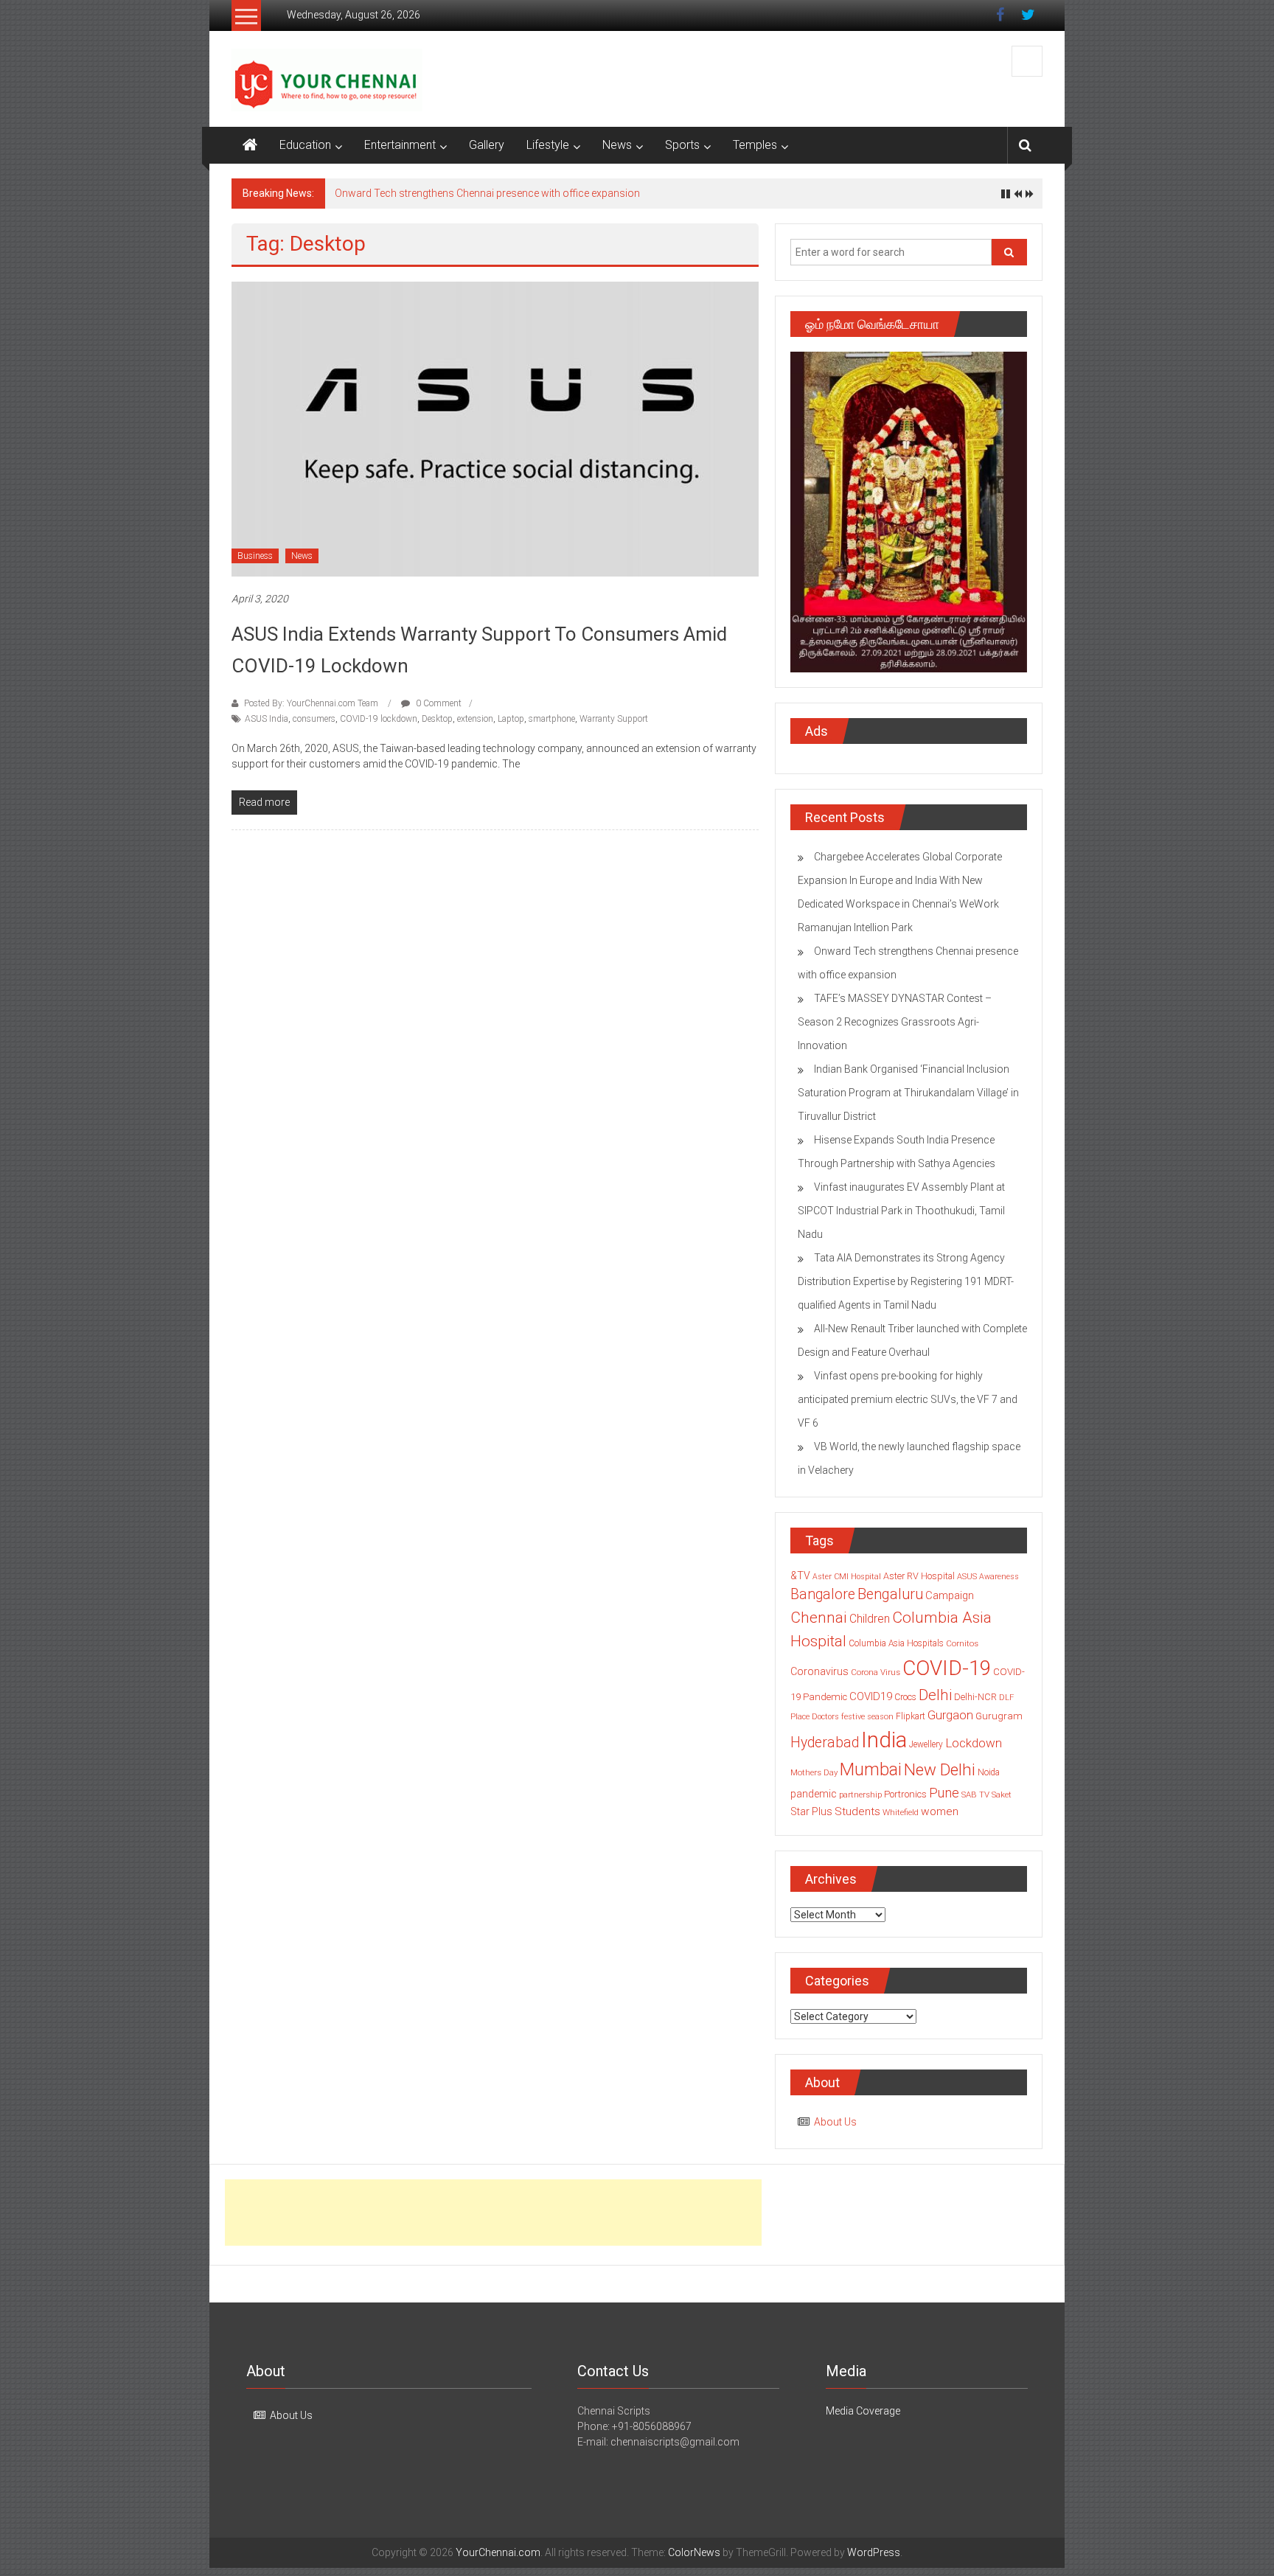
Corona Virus (876, 1672)
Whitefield (901, 1812)
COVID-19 (947, 1668)
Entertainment (400, 145)
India (884, 1740)
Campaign (950, 1595)
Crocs (905, 1697)
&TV (800, 1576)
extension (475, 719)
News (617, 145)
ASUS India (267, 719)
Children (870, 1619)
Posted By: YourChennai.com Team (311, 703)
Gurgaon (950, 1715)
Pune (944, 1793)
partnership (860, 1795)
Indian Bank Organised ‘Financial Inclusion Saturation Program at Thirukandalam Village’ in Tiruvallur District (908, 1093)
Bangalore (823, 1594)
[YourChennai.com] (250, 145)
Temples (755, 145)
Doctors (825, 1717)
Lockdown (974, 1743)
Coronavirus (819, 1671)
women (940, 1811)
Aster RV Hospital (919, 1576)
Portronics (905, 1794)
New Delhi (940, 1769)
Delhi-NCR (975, 1697)
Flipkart (911, 1716)
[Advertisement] (493, 2213)
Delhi (935, 1695)
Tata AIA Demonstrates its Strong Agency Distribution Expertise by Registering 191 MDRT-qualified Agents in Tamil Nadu (906, 1281)
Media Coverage (863, 2411)
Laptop (511, 719)
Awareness (999, 1577)
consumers (314, 719)
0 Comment (438, 703)
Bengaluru (890, 1594)
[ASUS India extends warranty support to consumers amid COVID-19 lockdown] (495, 428)
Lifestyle (548, 145)
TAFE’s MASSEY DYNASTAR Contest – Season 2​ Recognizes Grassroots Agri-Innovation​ (895, 1022)
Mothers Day (814, 1772)
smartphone (552, 719)
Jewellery (926, 1744)
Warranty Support (614, 719)
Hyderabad (825, 1743)
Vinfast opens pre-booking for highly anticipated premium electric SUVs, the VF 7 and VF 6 (908, 1399)
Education (305, 145)
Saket (1002, 1795)
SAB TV (975, 1795)
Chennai (819, 1618)
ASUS (967, 1577)
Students (857, 1811)
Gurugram (999, 1716)
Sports (682, 145)
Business (255, 556)
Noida (989, 1772)
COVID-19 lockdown (379, 719)
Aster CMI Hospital (847, 1577)
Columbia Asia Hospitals (896, 1643)
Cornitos (962, 1643)
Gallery (487, 145)
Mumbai (871, 1769)
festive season (867, 1717)
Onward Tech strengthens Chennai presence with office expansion (487, 193)
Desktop (437, 719)
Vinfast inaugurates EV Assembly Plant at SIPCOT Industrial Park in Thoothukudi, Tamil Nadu (901, 1211)
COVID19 (871, 1696)
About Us (835, 2122)
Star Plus (811, 1811)
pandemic (814, 1794)
